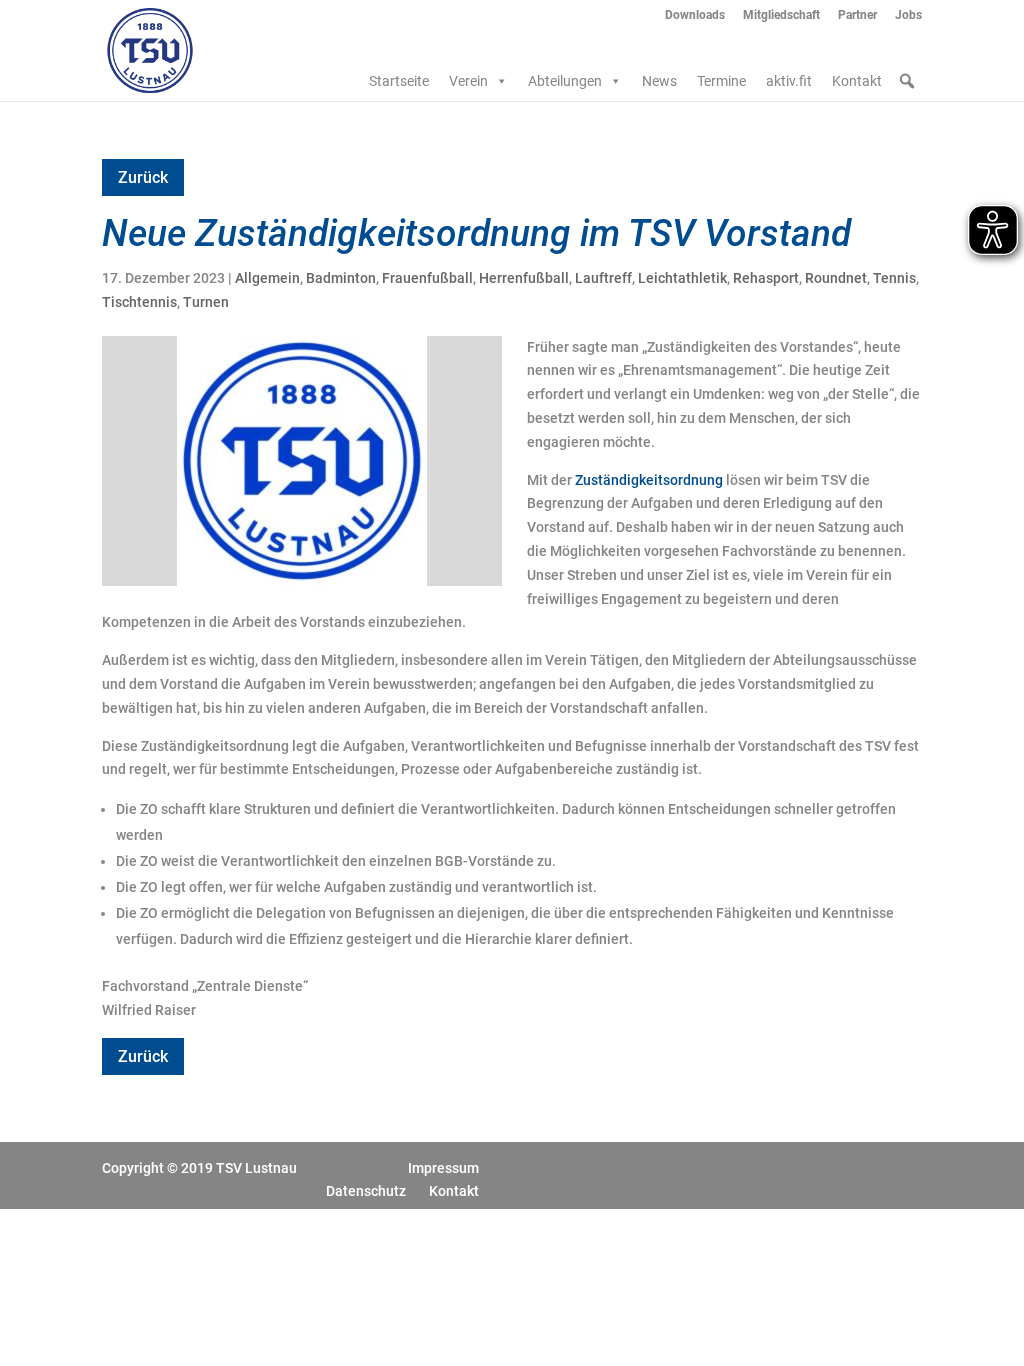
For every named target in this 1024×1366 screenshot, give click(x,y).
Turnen (206, 302)
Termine (721, 81)
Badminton (341, 278)
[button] (907, 81)
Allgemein (267, 278)
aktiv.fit (789, 81)
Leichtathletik (682, 278)
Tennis (894, 278)
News (659, 81)
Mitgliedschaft (781, 15)
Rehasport (766, 278)
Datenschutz (366, 1191)
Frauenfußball (427, 278)
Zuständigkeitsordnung (649, 480)
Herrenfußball (524, 278)
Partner (857, 15)
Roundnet (836, 278)
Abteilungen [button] (565, 81)
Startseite (399, 81)
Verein (468, 81)
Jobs (908, 15)
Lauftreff (603, 278)
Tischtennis (139, 302)
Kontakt (857, 81)
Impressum (443, 1168)
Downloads (695, 15)
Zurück (143, 177)
